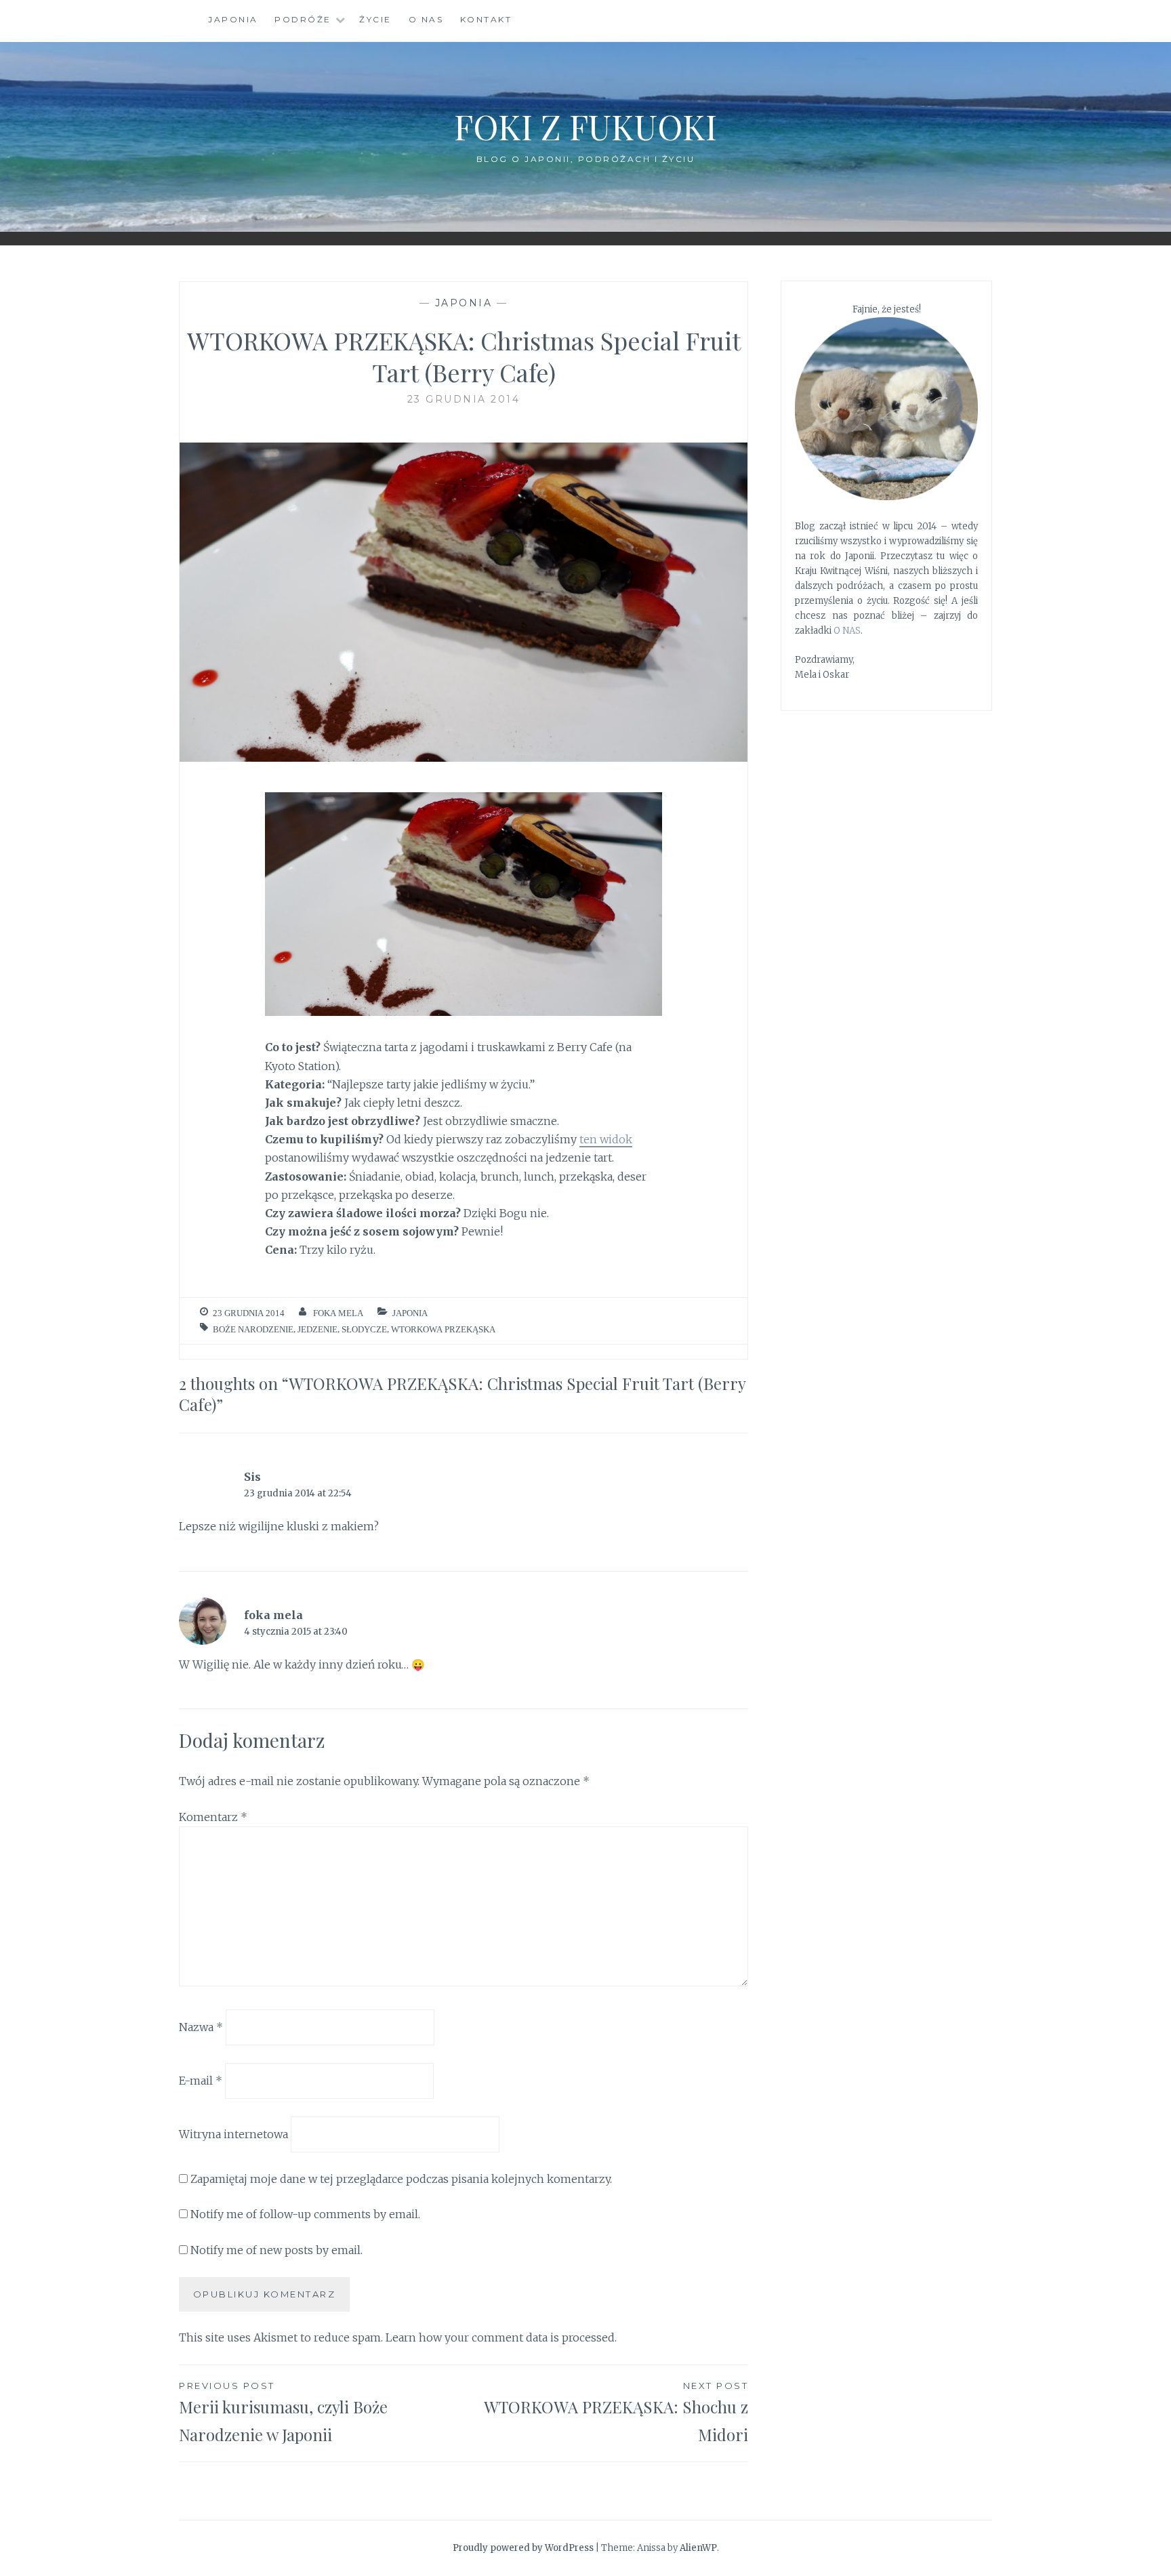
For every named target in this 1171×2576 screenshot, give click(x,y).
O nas (426, 19)
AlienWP (698, 2548)
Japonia (233, 19)
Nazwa (201, 2027)
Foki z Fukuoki (585, 126)
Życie (375, 19)
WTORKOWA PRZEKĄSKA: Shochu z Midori (616, 2413)
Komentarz (213, 1817)
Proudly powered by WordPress (523, 2548)
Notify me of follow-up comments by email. (305, 2214)
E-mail (201, 2081)
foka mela (338, 1313)
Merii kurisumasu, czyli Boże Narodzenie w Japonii (283, 2413)
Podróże (303, 19)
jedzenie (317, 1329)
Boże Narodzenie (253, 1329)
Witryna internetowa (233, 2134)
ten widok (606, 1139)
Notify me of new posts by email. (276, 2250)
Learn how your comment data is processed (500, 2337)
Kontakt (486, 19)
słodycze (364, 1329)
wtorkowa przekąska (443, 1329)
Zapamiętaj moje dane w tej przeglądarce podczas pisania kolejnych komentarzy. (401, 2179)
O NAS (847, 631)
